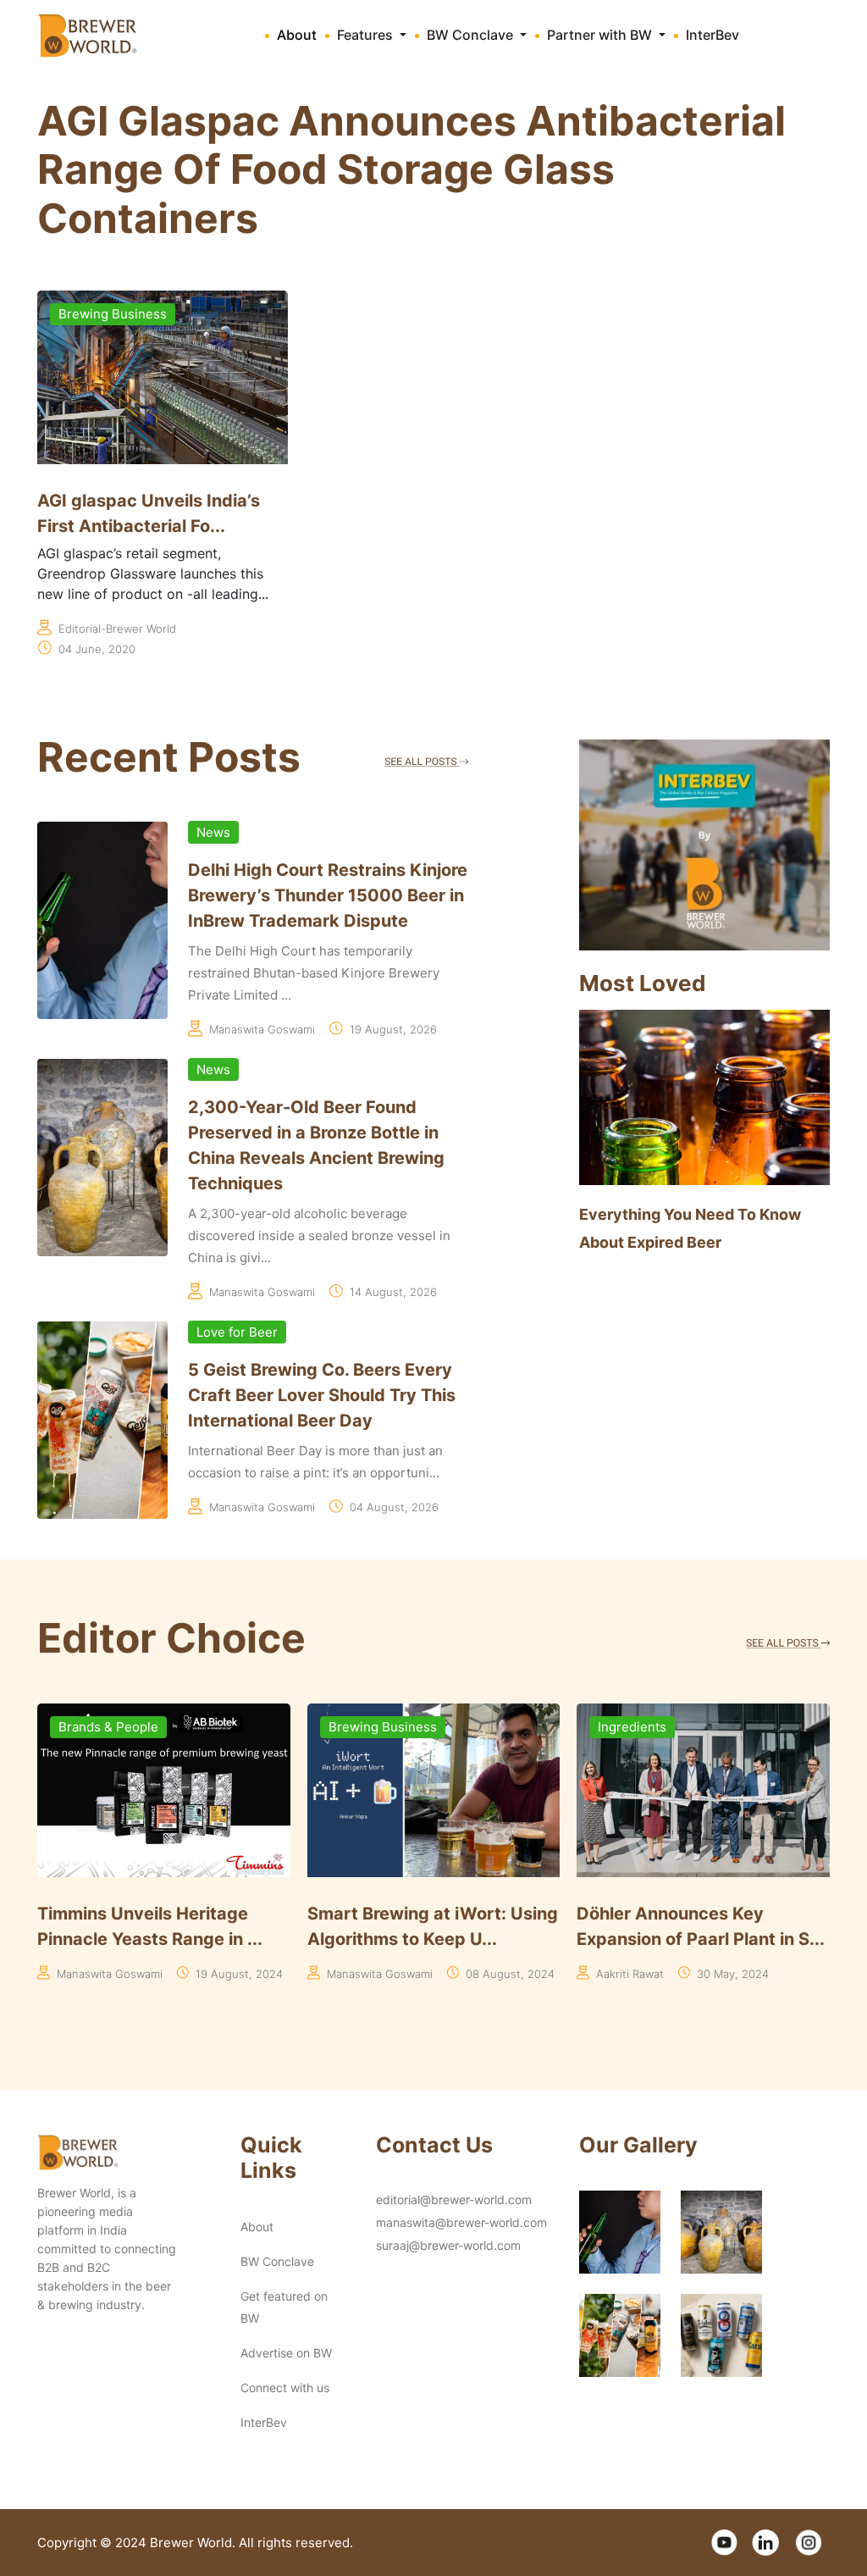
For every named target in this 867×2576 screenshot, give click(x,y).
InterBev (712, 35)
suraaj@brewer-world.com (448, 2245)
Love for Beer (237, 1332)
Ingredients (363, 1727)
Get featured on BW (284, 2307)
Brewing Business (113, 314)
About (297, 35)
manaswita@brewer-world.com (461, 2222)
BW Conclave (277, 2261)
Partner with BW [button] (601, 35)
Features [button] (367, 35)
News (213, 832)
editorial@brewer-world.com (454, 2199)
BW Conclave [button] (472, 35)
